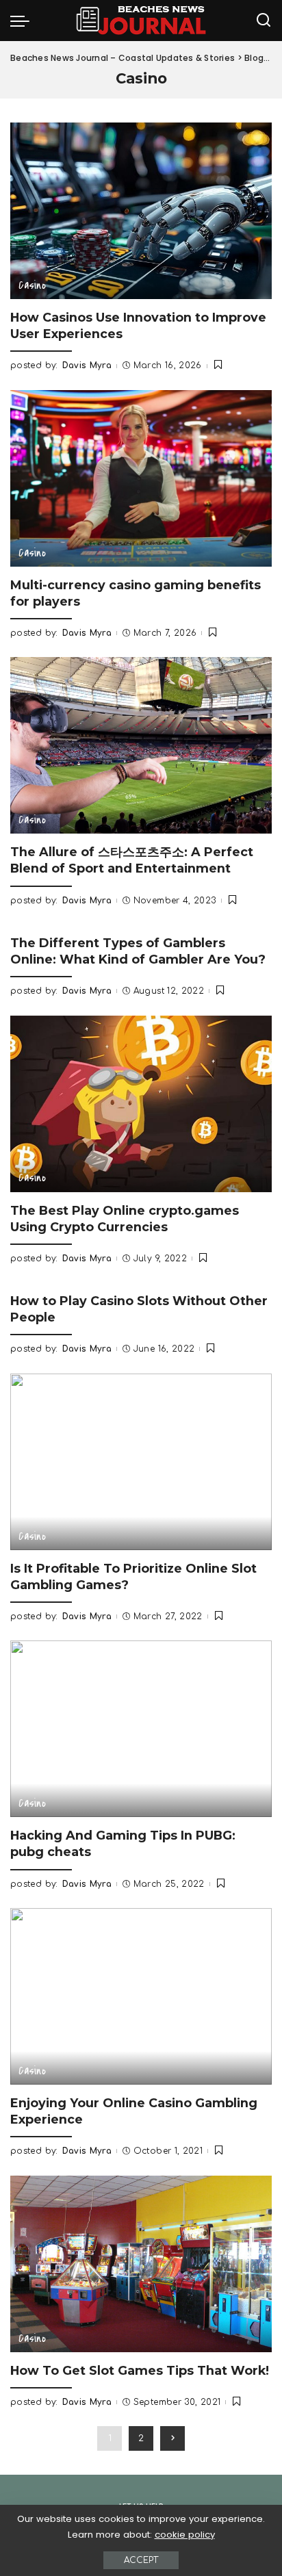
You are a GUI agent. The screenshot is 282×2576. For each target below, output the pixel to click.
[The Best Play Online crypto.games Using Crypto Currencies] (141, 1104)
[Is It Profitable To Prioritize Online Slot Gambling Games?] (141, 1462)
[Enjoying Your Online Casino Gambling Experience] (141, 1996)
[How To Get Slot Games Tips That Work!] (141, 2264)
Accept (141, 2560)
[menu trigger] (23, 21)
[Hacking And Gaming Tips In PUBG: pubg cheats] (141, 1729)
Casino (32, 285)
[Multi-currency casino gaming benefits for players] (141, 478)
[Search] (264, 21)
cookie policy (185, 2535)
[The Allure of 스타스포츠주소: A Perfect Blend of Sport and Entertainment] (141, 745)
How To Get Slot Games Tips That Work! (140, 2370)
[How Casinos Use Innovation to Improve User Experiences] (141, 211)
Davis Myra (87, 365)
